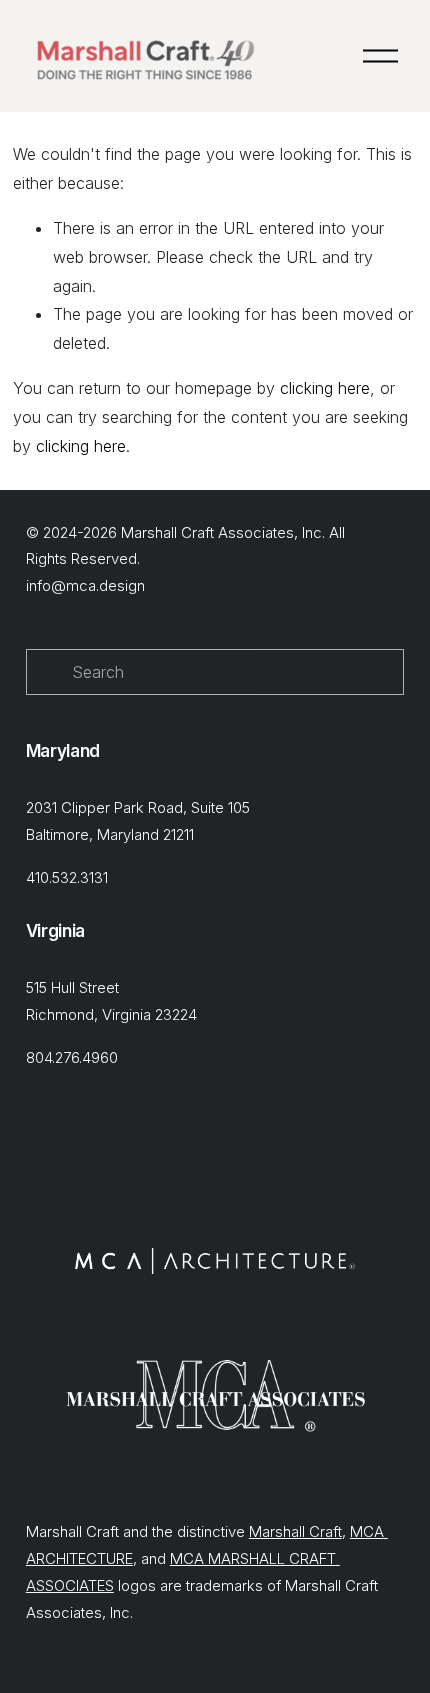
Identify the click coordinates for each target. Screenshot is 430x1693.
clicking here (325, 388)
